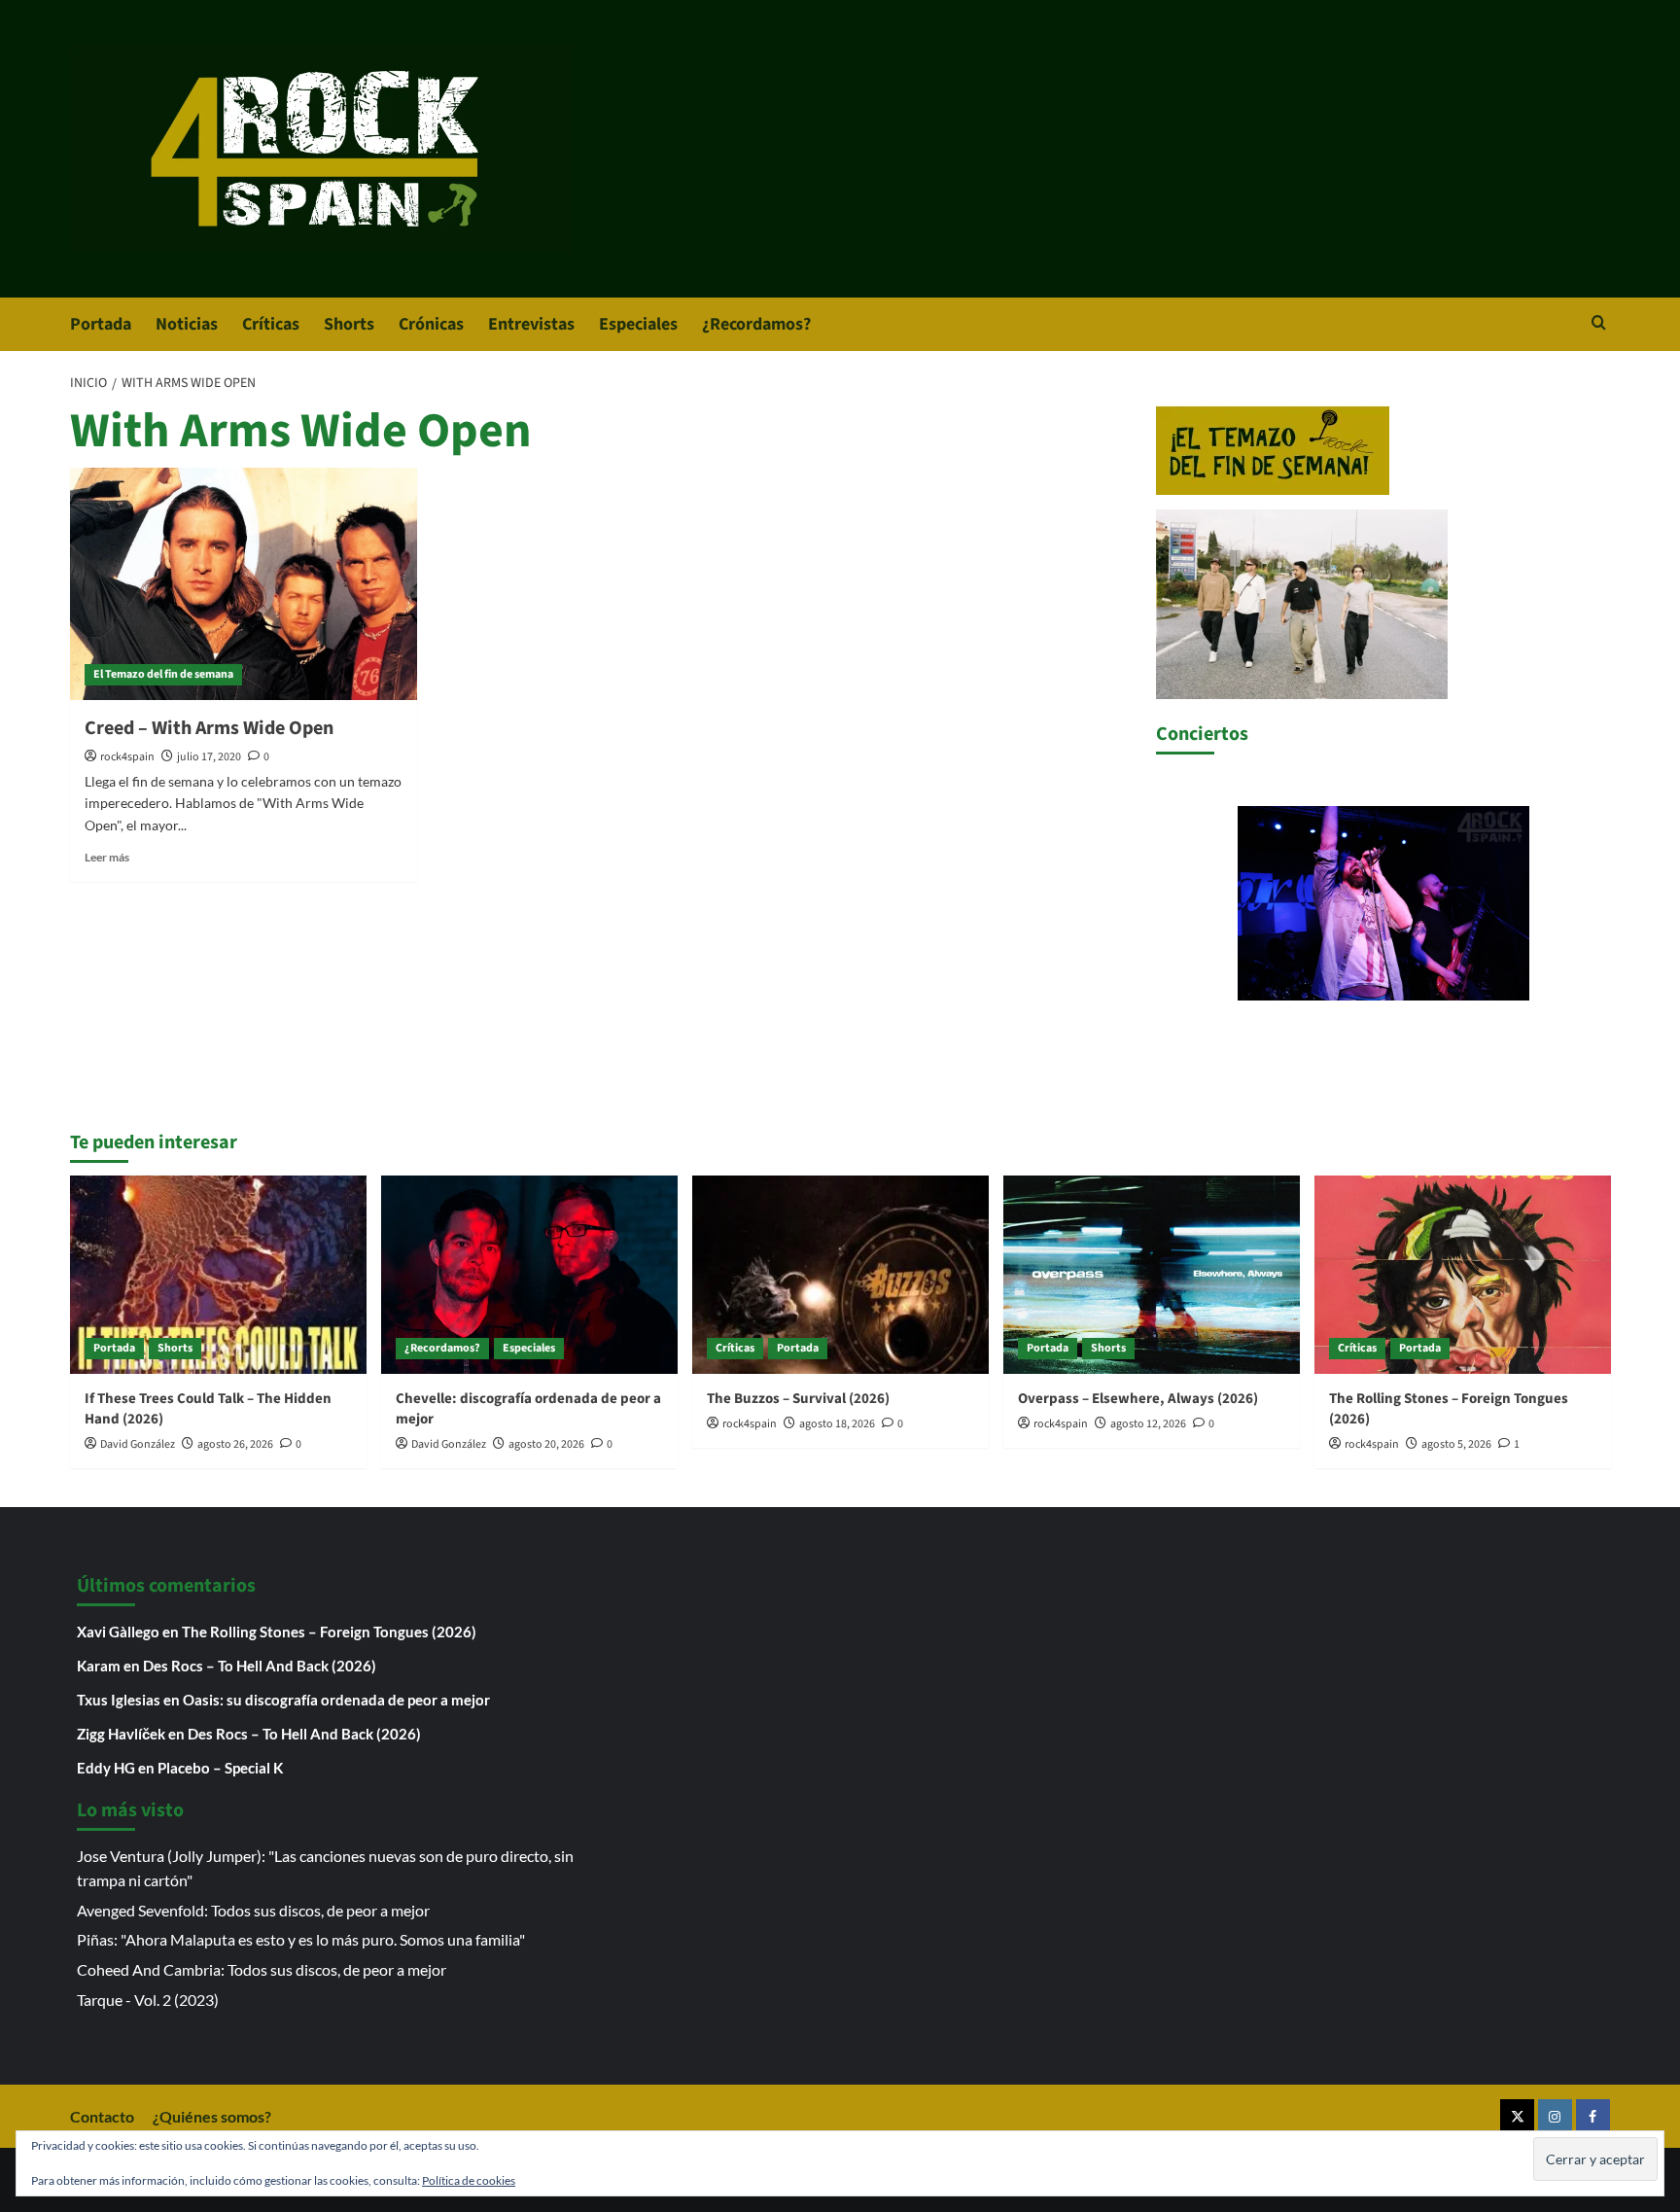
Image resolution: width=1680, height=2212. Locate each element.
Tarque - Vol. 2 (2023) (148, 2000)
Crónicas (431, 324)
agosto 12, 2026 (1148, 1424)
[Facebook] (1593, 2116)
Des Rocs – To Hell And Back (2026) (260, 1666)
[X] (1517, 2116)
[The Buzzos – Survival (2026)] (840, 1274)
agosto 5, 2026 (1456, 1444)
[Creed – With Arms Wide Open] (244, 583)
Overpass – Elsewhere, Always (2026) (1138, 1399)
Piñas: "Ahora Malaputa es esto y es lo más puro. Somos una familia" (301, 1939)
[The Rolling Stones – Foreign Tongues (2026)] (1463, 1274)
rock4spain (127, 757)
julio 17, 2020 (209, 757)
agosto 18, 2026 (837, 1424)
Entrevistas (531, 324)
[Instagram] (1555, 2116)
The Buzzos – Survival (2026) (798, 1399)
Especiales (638, 324)
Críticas (271, 324)
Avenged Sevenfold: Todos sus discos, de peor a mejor (253, 1910)
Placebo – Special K (220, 1768)
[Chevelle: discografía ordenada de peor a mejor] (529, 1274)
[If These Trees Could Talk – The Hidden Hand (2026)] (218, 1274)
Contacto (102, 2116)
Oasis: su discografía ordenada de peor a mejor (336, 1700)
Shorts (349, 324)
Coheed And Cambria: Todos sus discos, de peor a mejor (262, 1969)
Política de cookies (469, 2180)
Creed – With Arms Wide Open (209, 728)
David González (138, 1444)
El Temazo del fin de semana (163, 674)
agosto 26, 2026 (235, 1444)
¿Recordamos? (756, 324)
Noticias (187, 324)
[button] (1599, 324)
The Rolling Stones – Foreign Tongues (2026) (329, 1632)
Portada (101, 324)
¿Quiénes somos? (212, 2116)
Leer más (107, 857)
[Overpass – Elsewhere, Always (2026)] (1152, 1274)
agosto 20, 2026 (546, 1444)
